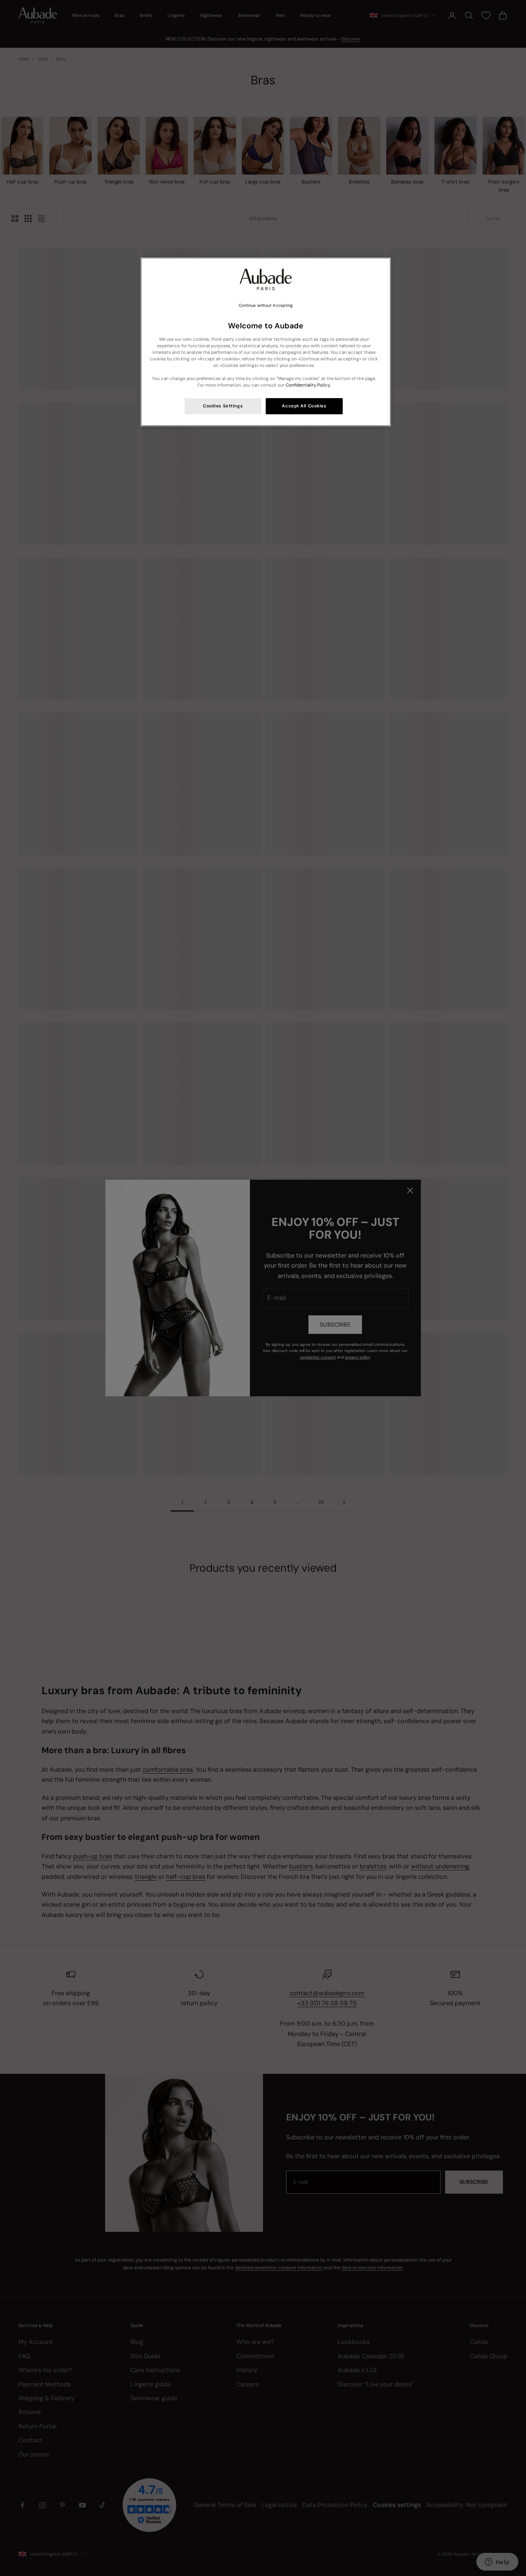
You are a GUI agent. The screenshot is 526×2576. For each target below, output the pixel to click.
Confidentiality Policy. (308, 385)
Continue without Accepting (266, 305)
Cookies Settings (223, 406)
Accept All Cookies (304, 406)
